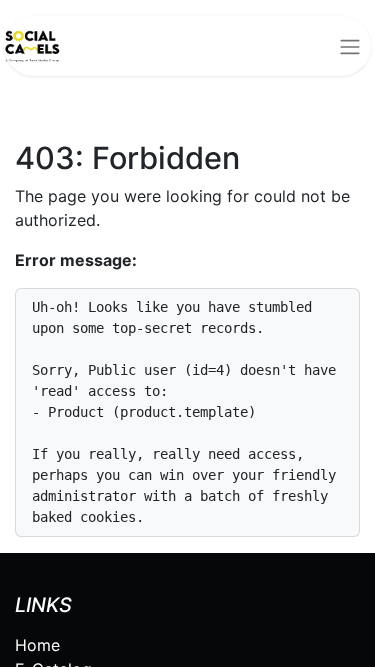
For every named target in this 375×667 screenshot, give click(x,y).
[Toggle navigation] (350, 46)
